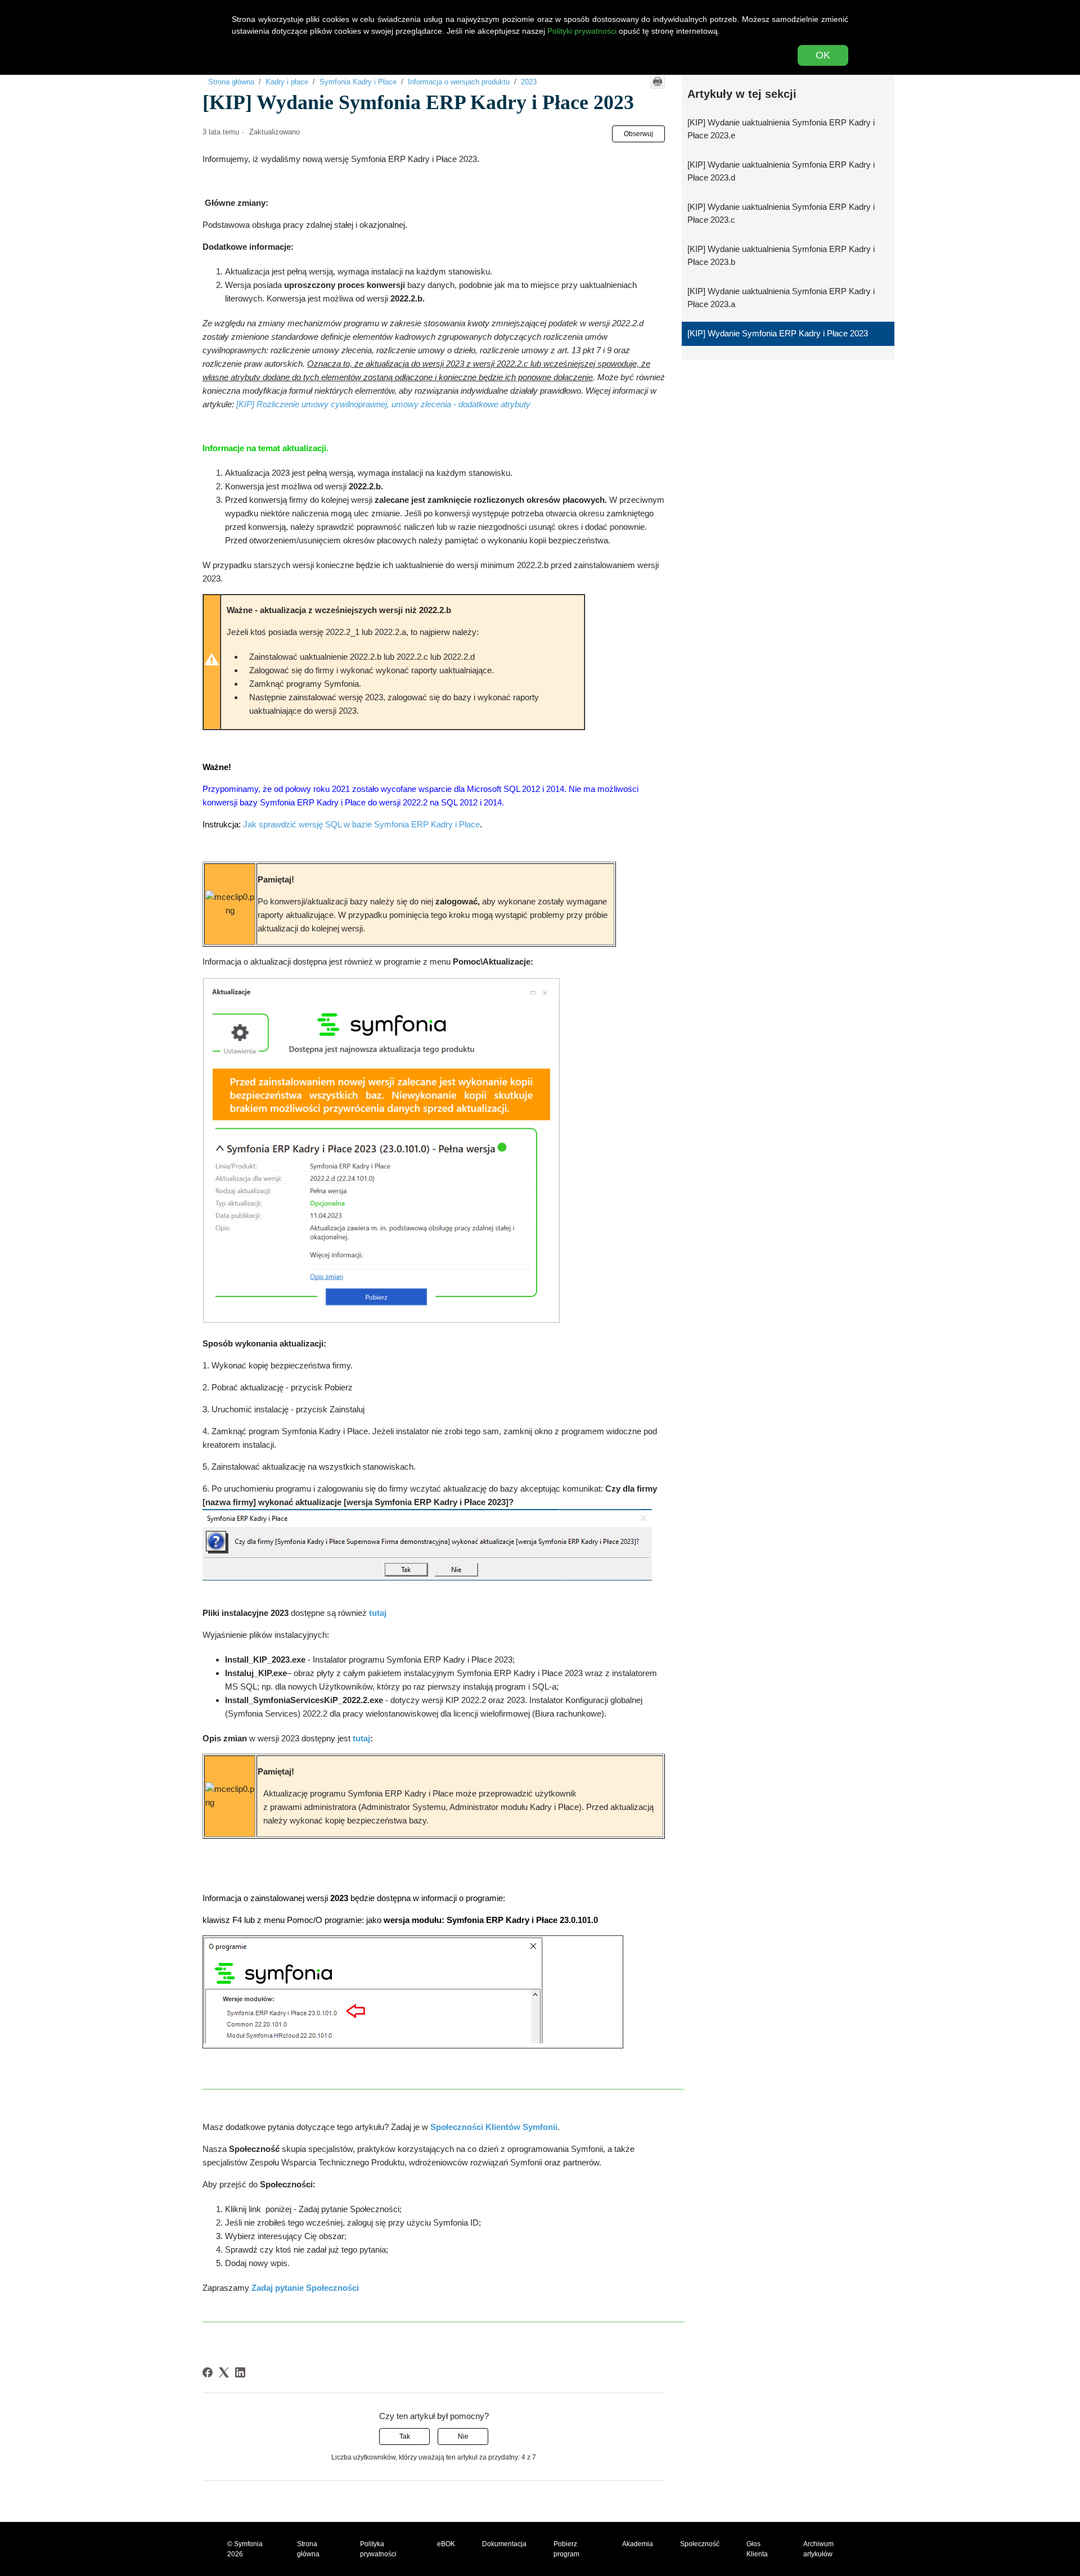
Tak (405, 2437)
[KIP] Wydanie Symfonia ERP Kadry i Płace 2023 (778, 333)
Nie (463, 2437)
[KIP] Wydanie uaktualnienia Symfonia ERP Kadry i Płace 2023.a (781, 298)
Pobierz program (566, 2549)
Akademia (638, 2544)
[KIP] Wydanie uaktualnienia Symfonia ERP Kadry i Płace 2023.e (781, 129)
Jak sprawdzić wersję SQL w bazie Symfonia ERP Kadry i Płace (361, 824)
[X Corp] (224, 2372)
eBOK (446, 2544)
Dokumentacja (504, 2544)
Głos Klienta (757, 2549)
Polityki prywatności (582, 31)
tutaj (361, 1738)
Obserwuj (638, 134)
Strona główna (231, 82)
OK (823, 55)
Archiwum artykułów (818, 2549)
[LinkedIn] (240, 2372)
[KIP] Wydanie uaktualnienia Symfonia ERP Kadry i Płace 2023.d (781, 171)
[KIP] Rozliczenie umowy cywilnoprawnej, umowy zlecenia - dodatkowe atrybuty (383, 404)
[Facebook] (208, 2372)
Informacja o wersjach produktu (459, 82)
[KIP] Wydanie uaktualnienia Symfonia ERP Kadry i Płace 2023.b (781, 255)
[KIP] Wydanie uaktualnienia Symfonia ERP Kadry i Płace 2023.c (781, 213)
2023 (529, 82)
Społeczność (700, 2544)
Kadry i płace (287, 82)
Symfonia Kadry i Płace (358, 82)
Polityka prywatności (378, 2549)
